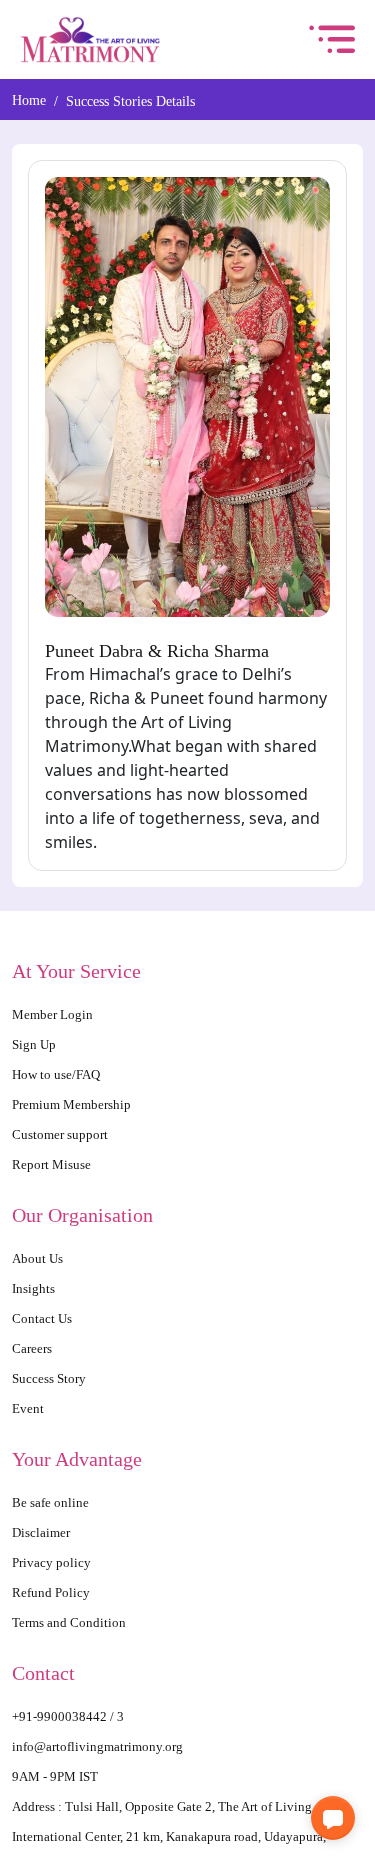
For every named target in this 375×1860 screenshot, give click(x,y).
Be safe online (52, 1502)
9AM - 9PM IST (59, 1776)
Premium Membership (75, 1104)
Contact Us (43, 1318)
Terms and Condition (71, 1622)
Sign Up (35, 1044)
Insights (34, 1288)
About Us (39, 1258)
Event (28, 1408)
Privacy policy (53, 1562)
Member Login (54, 1014)
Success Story (51, 1378)
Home (29, 100)
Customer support (62, 1134)
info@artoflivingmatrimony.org (102, 1746)
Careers (33, 1348)
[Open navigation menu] (332, 39)
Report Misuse (52, 1164)
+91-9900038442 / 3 (70, 1716)
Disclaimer (42, 1532)
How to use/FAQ (59, 1074)
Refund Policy (52, 1592)
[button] (333, 1818)
